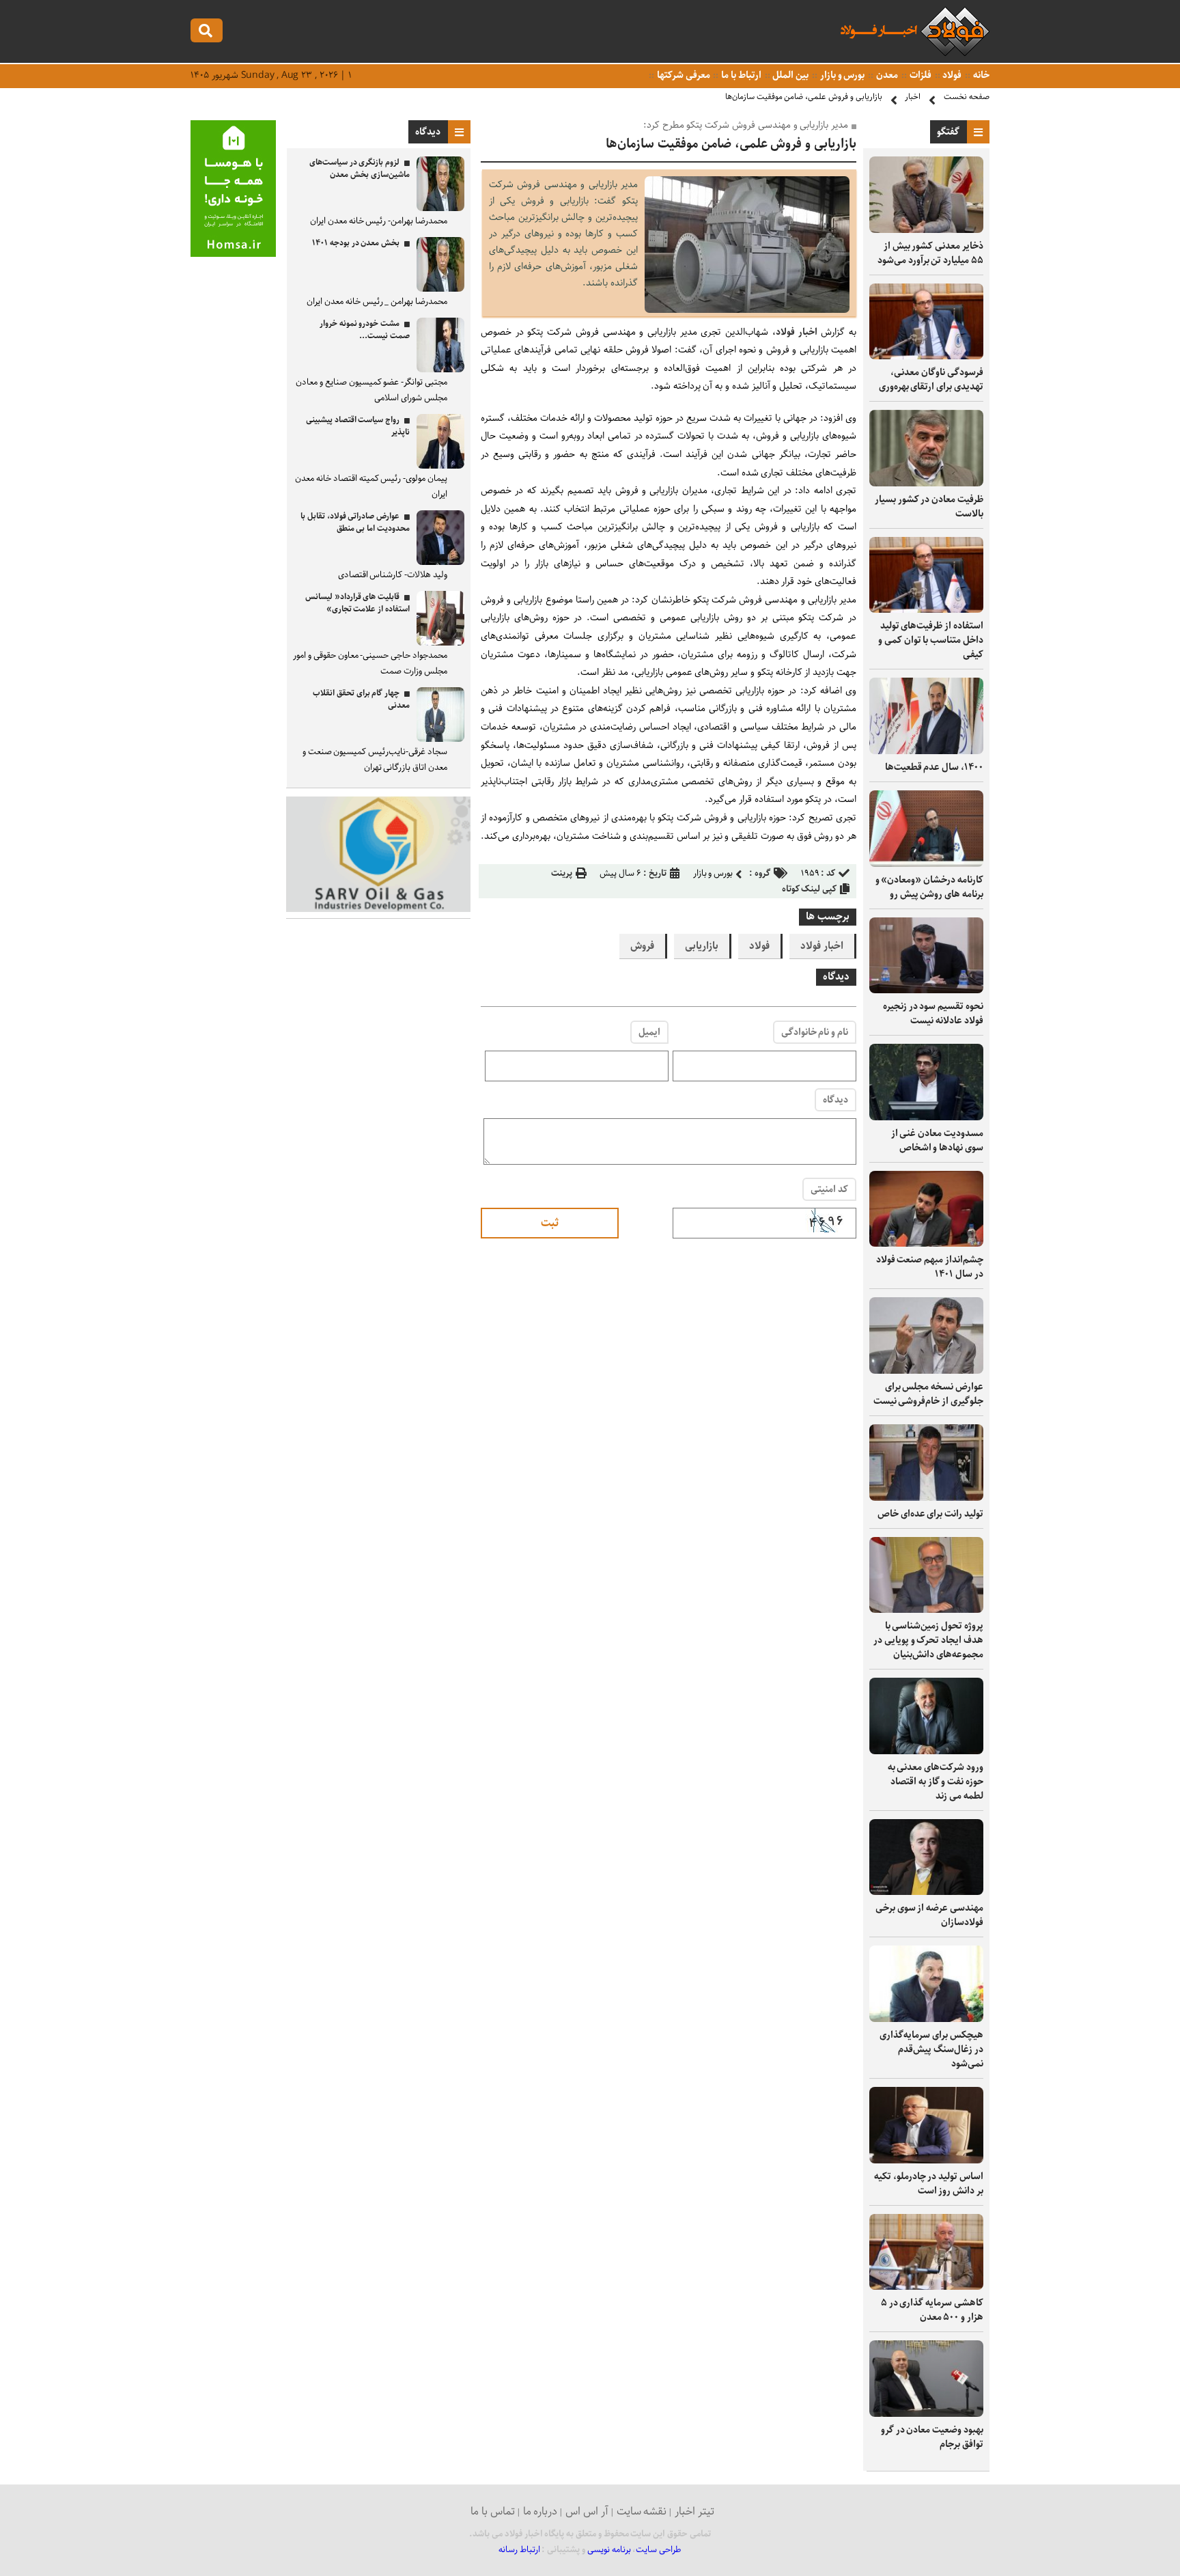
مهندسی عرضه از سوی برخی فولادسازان (929, 1915)
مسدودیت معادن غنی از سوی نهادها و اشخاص (937, 1140)
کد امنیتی (829, 1189)
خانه (980, 75)
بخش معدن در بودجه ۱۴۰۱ (356, 243)
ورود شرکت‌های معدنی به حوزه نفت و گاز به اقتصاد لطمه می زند (936, 1782)
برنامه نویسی (609, 2550)
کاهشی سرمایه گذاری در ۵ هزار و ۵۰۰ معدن (932, 2310)
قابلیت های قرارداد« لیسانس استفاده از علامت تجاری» (357, 603)
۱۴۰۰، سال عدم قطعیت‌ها (934, 767)
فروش (642, 946)
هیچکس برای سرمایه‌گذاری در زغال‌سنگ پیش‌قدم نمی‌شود (931, 2049)
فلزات (919, 75)
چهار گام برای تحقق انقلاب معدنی (361, 699)
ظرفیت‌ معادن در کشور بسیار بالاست (929, 507)
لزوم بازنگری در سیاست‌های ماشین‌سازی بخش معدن (360, 168)
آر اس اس (587, 2511)
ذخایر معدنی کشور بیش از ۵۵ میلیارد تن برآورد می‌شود (930, 253)
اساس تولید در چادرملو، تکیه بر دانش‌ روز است (929, 2184)
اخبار (913, 97)
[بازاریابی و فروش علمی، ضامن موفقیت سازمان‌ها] (747, 310)
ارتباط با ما (740, 75)
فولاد (952, 75)
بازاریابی (702, 946)
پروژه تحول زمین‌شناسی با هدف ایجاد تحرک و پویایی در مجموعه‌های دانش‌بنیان (928, 1640)
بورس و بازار (841, 75)
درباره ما (540, 2511)
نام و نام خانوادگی (815, 1032)
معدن (886, 75)
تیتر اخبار (694, 2511)
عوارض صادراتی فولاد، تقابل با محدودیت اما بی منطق (355, 522)
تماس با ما (493, 2511)
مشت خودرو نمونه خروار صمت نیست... (365, 330)
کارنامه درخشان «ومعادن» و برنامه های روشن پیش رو (929, 887)
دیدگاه (835, 1100)
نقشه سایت (642, 2511)
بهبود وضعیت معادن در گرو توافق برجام (932, 2437)
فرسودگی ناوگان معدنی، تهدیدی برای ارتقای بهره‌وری (931, 379)
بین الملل (790, 75)
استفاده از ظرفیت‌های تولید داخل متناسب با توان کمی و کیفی (931, 640)
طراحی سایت (659, 2550)
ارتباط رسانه (519, 2550)
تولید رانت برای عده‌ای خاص (930, 1514)
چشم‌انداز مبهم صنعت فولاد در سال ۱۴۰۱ (930, 1267)
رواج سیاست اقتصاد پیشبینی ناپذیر (358, 426)
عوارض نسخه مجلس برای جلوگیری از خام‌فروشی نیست (928, 1394)
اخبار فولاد (797, 332)
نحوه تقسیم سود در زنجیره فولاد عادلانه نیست (933, 1013)
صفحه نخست (967, 97)
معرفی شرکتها (683, 75)
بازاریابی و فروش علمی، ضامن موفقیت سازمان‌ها (804, 97)
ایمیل (649, 1032)
